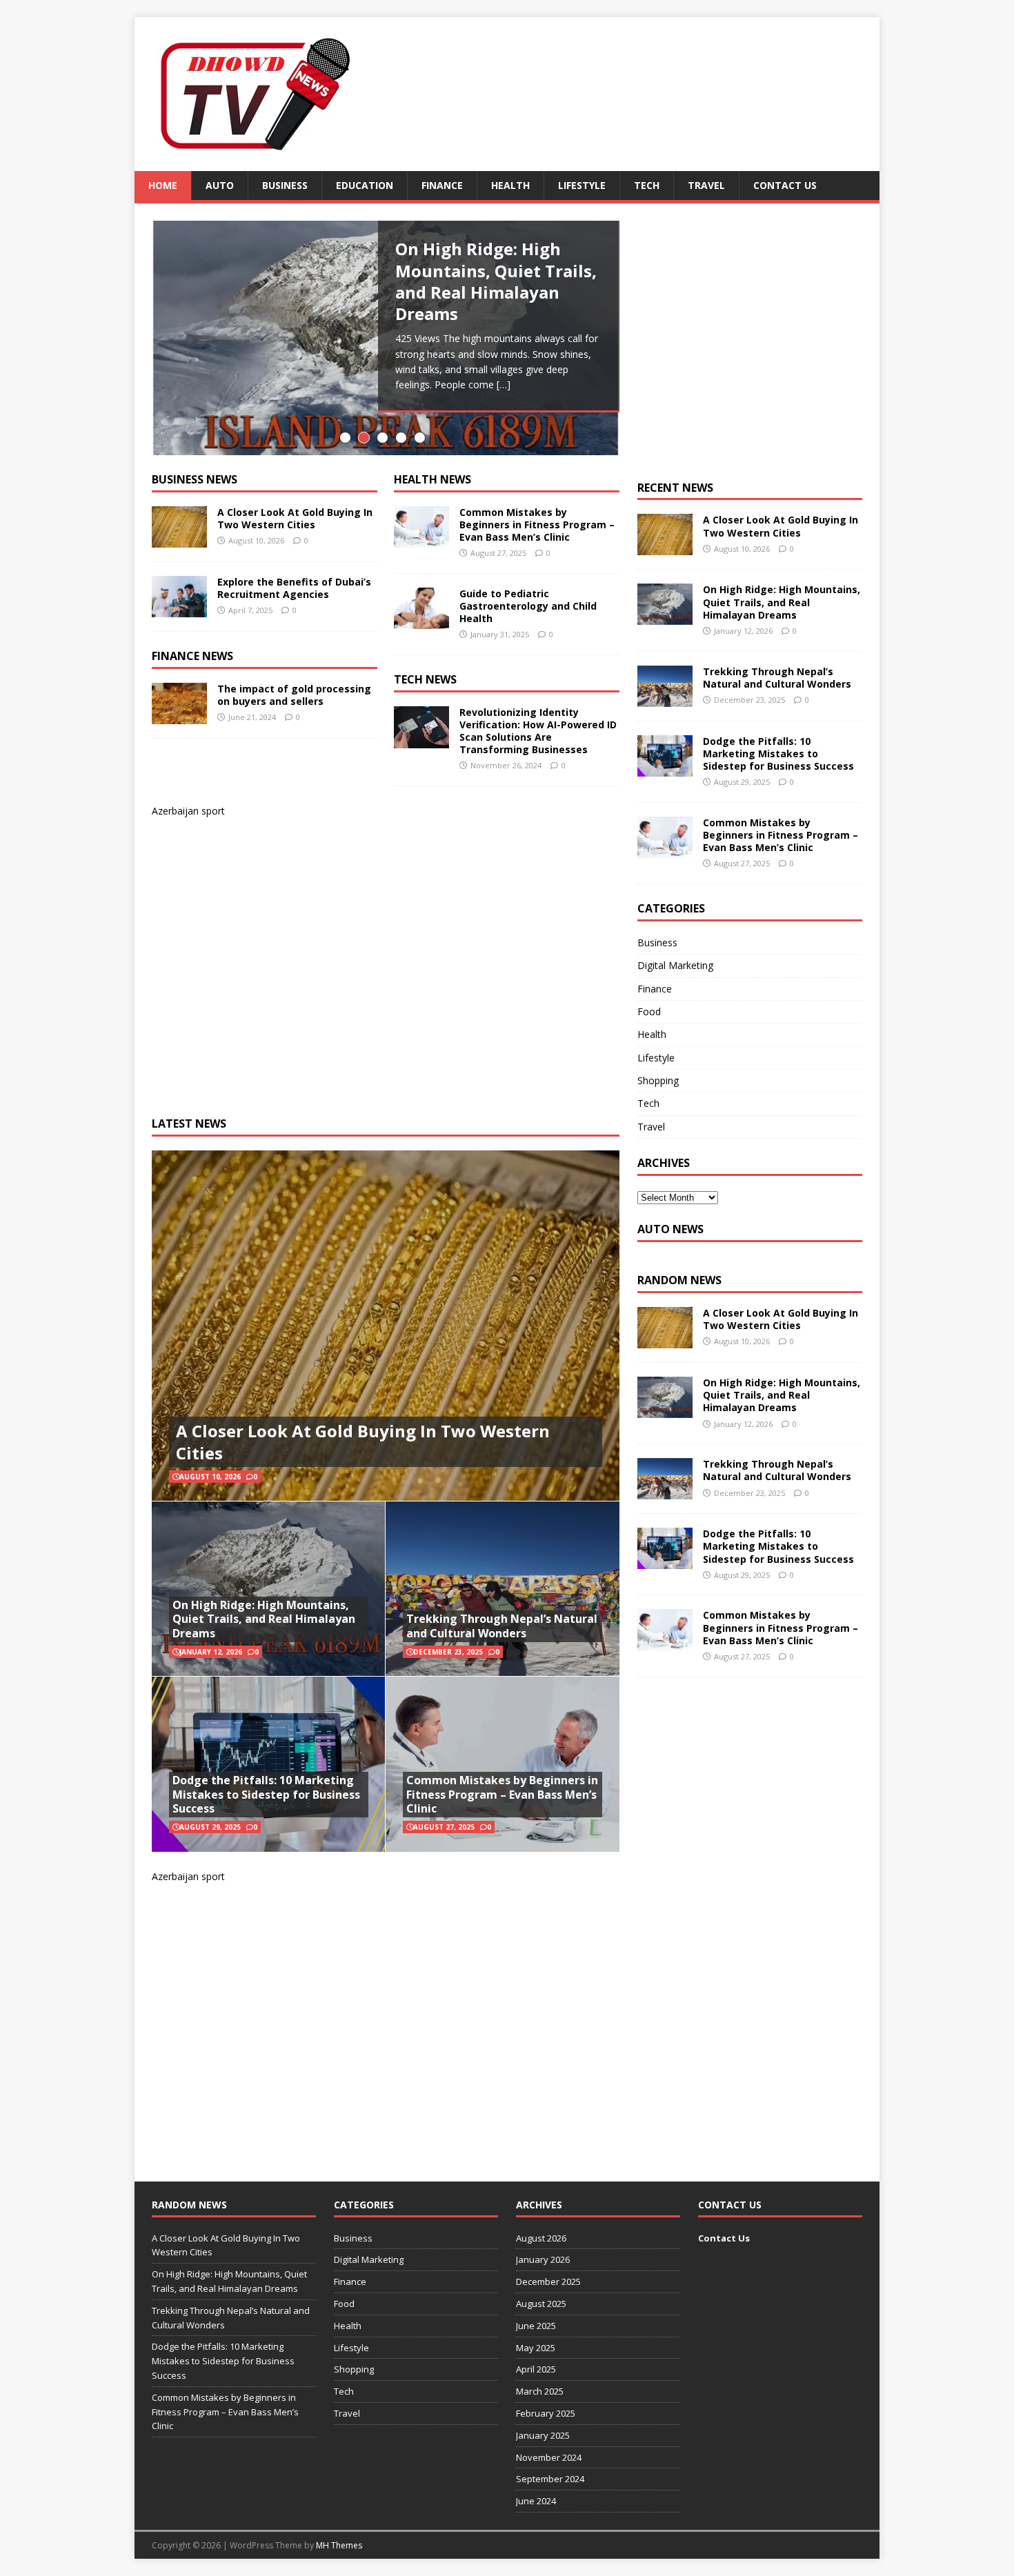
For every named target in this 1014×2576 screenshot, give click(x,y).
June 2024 (536, 2501)
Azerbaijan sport (188, 811)
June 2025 (536, 2326)
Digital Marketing (675, 965)
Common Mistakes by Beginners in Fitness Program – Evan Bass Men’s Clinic (537, 525)
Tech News (425, 679)
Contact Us (785, 185)
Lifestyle (582, 185)
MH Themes (339, 2545)
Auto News (670, 1229)
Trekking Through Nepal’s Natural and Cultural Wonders (502, 1626)
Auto (220, 185)
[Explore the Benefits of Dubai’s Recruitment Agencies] (179, 609)
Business (285, 185)
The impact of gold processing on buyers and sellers (294, 695)
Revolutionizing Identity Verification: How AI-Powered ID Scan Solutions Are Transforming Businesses (538, 731)
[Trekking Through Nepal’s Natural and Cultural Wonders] (665, 698)
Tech (647, 185)
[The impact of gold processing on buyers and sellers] (179, 716)
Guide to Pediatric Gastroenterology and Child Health (528, 606)
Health (510, 185)
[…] (504, 385)
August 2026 (541, 2238)
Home (163, 185)
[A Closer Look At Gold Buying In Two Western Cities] (179, 539)
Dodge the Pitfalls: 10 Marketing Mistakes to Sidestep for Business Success (266, 1795)
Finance (442, 185)
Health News (433, 479)
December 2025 (548, 2282)
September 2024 (550, 2479)
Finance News (192, 656)
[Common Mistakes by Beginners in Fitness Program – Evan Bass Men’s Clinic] (421, 539)
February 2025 (546, 2413)
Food (649, 1011)
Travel (706, 185)
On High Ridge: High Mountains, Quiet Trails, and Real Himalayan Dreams (264, 1619)
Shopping (658, 1080)
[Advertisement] (355, 957)
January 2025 (543, 2435)
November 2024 (549, 2457)
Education (365, 185)
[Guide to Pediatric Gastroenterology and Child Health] (421, 620)
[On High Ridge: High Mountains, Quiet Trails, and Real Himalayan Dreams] (665, 617)
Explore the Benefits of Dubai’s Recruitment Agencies (294, 588)
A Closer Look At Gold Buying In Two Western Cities (295, 518)
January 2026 (543, 2259)
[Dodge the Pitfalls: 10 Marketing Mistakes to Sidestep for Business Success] (665, 768)
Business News (195, 479)
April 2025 (536, 2369)
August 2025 (541, 2304)
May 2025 (536, 2348)
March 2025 (540, 2391)
